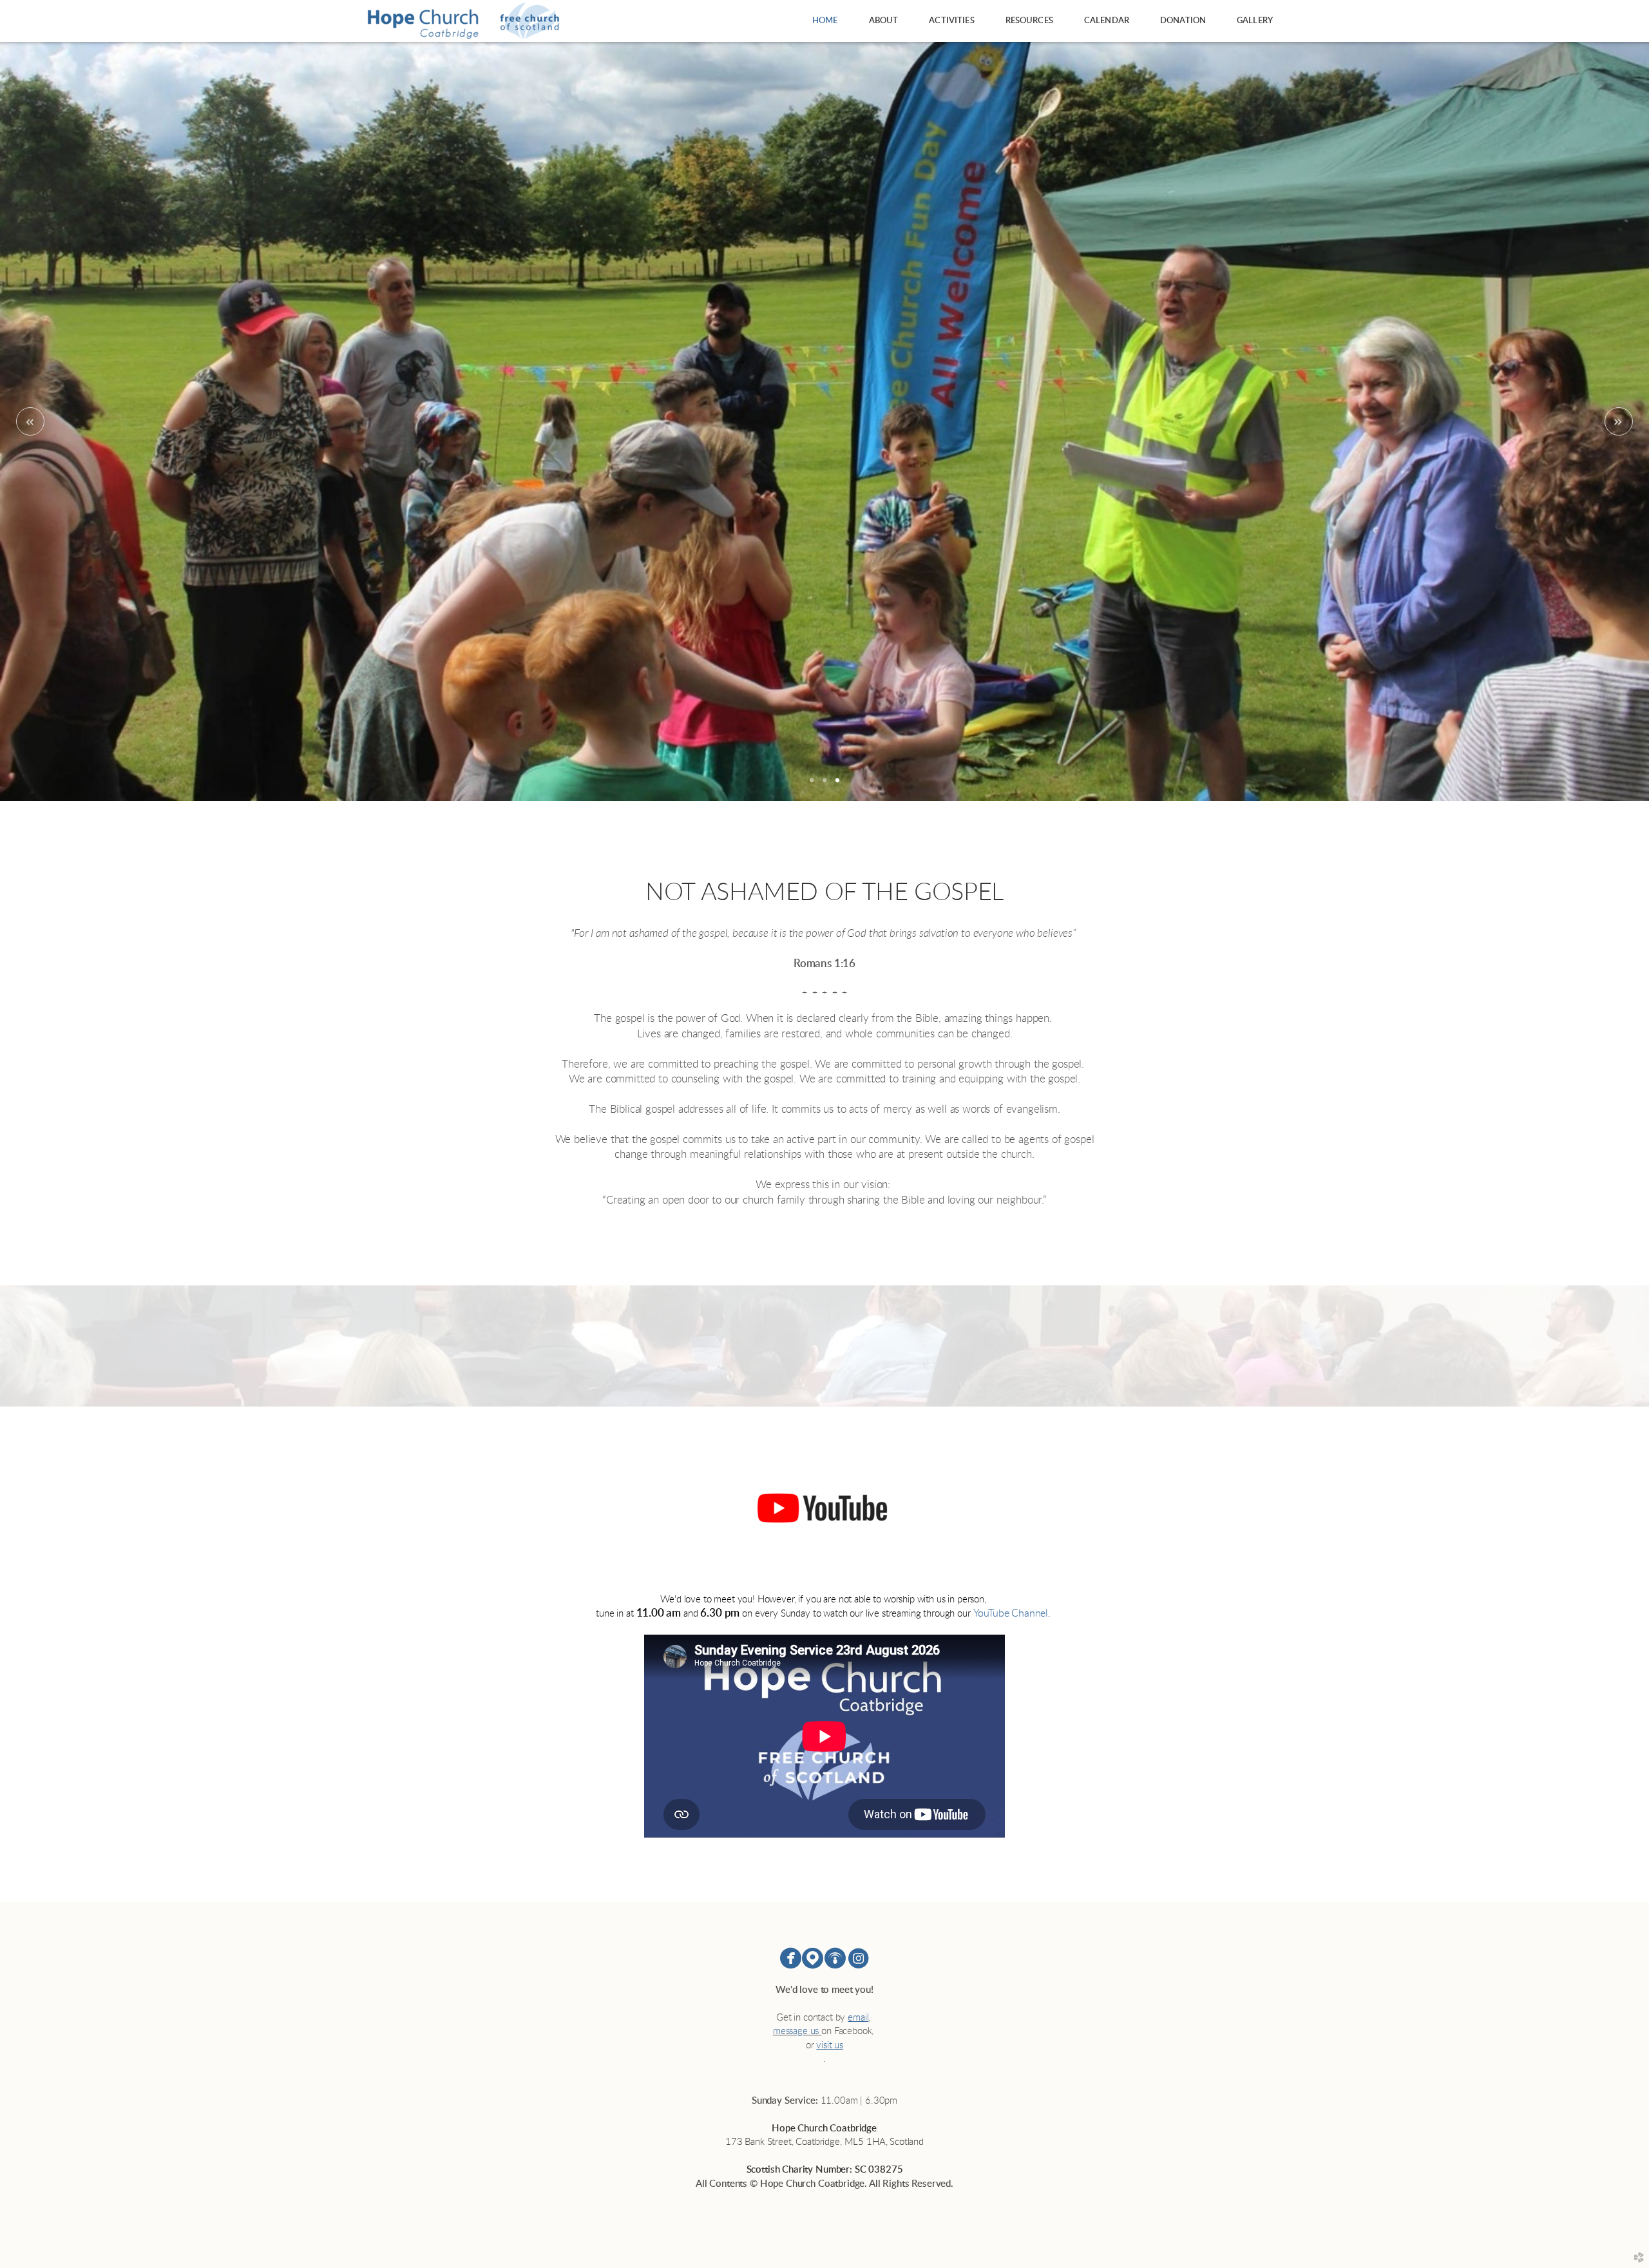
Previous (30, 421)
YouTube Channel (1011, 1613)
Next (1619, 421)
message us (796, 2031)
